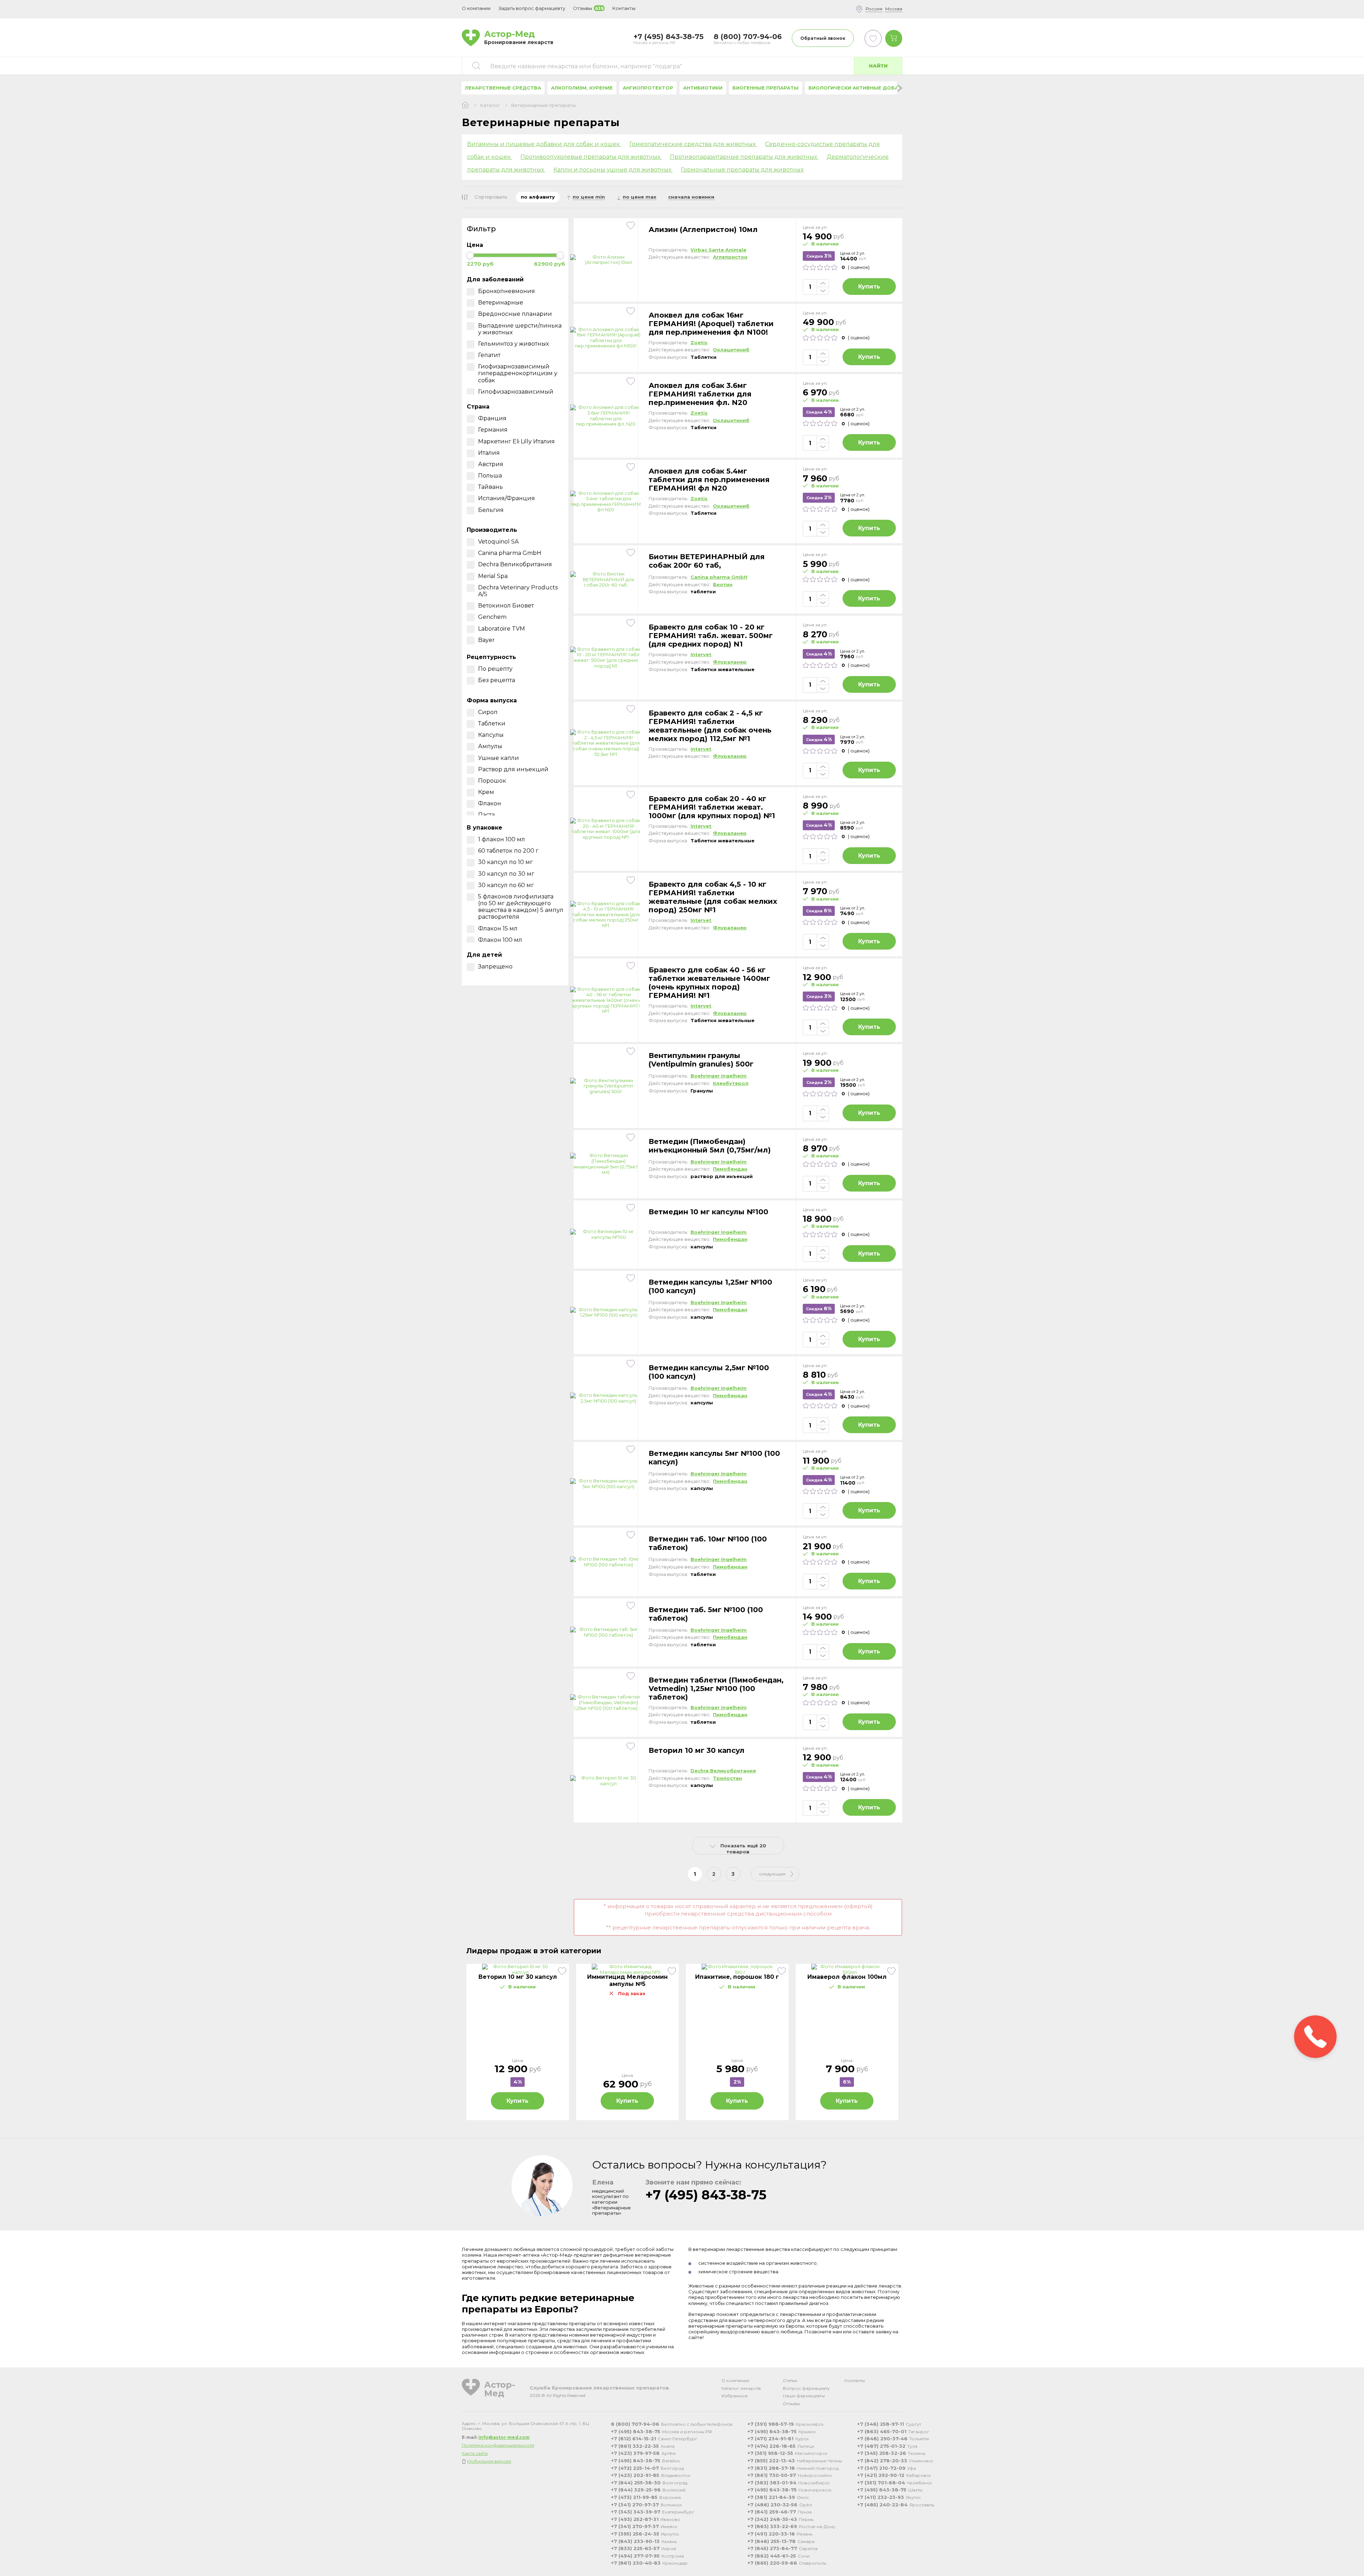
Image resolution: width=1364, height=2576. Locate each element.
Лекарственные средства (503, 88)
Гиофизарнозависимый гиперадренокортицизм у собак (518, 373)
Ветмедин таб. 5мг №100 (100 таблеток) (706, 1614)
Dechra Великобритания (515, 564)
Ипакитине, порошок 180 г (737, 1977)
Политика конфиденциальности (498, 2445)
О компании (735, 2380)
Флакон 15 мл (498, 928)
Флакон (490, 803)
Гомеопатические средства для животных (693, 144)
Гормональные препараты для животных (742, 170)
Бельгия (491, 510)
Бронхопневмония (507, 291)
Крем (486, 792)
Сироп (488, 712)
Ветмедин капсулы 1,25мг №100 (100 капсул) (710, 1286)
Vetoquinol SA (498, 542)
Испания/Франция (507, 498)
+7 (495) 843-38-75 (706, 2195)
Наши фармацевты (804, 2396)
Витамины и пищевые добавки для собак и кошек (544, 144)
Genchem (492, 617)
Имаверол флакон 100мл (847, 1977)
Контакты (855, 2380)
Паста (486, 815)
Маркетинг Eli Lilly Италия (516, 441)
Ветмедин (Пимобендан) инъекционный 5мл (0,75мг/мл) (710, 1146)
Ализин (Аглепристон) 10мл (703, 229)
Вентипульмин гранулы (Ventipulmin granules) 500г (701, 1060)
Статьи (790, 2380)
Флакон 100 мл (500, 940)
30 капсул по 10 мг (505, 862)
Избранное (735, 2396)
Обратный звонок (823, 38)
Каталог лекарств (741, 2388)
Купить (869, 287)
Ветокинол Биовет (506, 606)
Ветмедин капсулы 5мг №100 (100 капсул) (714, 1458)
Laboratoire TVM (502, 629)
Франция (492, 418)
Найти (878, 66)
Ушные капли (499, 758)
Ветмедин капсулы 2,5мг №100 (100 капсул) (709, 1372)
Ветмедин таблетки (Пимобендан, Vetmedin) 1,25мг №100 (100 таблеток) (716, 1689)
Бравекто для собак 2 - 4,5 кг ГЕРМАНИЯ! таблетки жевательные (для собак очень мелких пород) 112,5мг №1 (710, 726)
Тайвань (491, 487)
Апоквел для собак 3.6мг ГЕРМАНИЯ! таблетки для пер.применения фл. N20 (700, 394)
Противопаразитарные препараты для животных (744, 157)
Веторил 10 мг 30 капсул (697, 1750)
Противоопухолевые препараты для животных (591, 157)
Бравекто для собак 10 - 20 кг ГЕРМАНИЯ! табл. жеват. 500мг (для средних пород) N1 (711, 636)
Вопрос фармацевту (806, 2388)
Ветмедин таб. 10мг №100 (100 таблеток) (708, 1543)
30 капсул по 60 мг (506, 885)
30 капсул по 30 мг (506, 874)
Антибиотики (703, 88)
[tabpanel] (518, 2042)
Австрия (491, 464)
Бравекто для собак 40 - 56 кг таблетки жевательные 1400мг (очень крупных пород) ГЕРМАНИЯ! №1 (709, 983)
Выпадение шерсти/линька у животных (520, 329)
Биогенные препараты (765, 88)
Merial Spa (493, 576)
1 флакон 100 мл (502, 839)
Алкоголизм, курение (582, 88)
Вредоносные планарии (515, 314)
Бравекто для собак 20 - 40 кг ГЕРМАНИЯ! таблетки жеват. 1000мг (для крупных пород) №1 (712, 807)
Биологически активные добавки (859, 88)
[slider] (470, 255)
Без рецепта (497, 680)
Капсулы (491, 735)
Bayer (486, 640)
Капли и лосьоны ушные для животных (613, 170)
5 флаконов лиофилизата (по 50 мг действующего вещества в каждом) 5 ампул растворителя (521, 907)
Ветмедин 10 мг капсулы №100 (708, 1212)
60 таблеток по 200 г (508, 851)
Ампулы (490, 746)
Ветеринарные (501, 303)
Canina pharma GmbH (510, 553)
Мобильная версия (489, 2461)
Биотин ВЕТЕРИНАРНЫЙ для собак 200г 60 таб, (707, 561)
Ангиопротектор (648, 88)
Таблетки (492, 723)
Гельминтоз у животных (513, 344)
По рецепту (495, 669)
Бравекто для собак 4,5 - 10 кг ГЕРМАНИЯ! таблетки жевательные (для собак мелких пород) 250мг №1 (713, 897)
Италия (489, 453)
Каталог (490, 105)
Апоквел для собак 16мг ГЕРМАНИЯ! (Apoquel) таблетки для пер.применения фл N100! (711, 324)
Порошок (492, 781)
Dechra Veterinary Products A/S (518, 591)
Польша (490, 476)
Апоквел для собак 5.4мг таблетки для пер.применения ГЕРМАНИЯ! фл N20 (709, 480)
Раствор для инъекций (513, 769)
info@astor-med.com (504, 2437)
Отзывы (791, 2404)
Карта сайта (475, 2453)
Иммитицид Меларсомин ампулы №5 (627, 1980)
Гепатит (489, 355)
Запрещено (495, 966)
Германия (493, 430)
